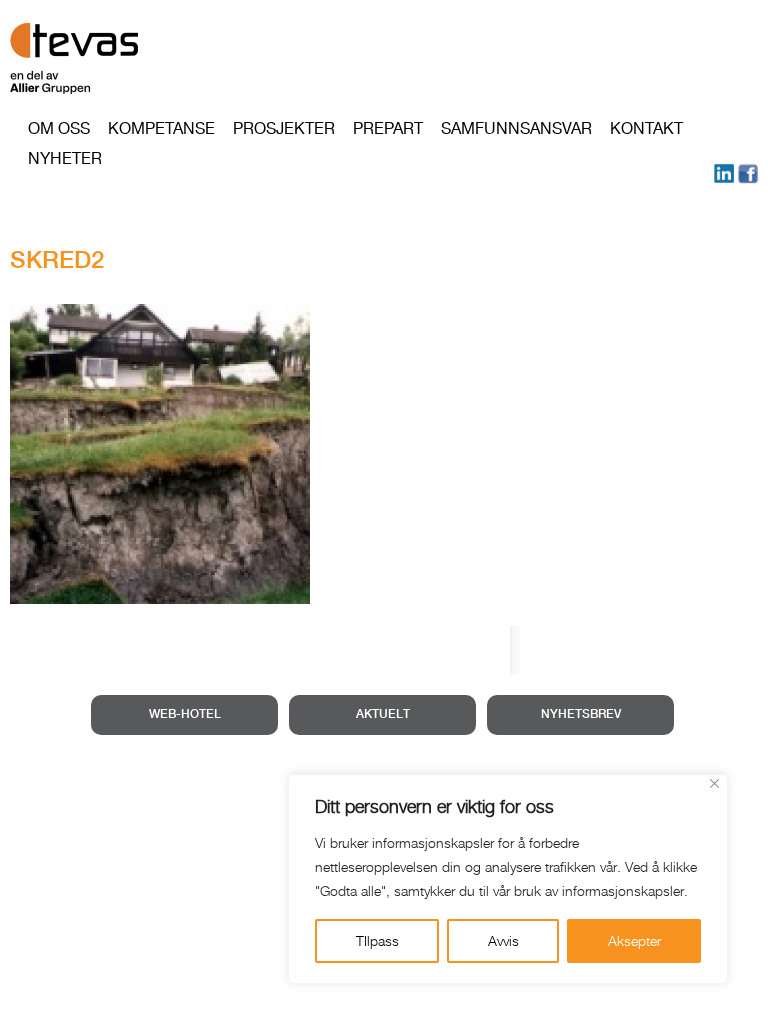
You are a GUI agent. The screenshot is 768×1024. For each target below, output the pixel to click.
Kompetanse (161, 128)
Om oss (59, 128)
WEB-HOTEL (185, 714)
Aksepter (634, 940)
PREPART (388, 128)
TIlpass (377, 940)
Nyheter (65, 158)
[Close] (714, 783)
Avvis (503, 940)
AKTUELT (383, 714)
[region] (508, 879)
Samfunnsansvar (516, 128)
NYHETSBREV (581, 714)
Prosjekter (284, 128)
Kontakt (646, 128)
